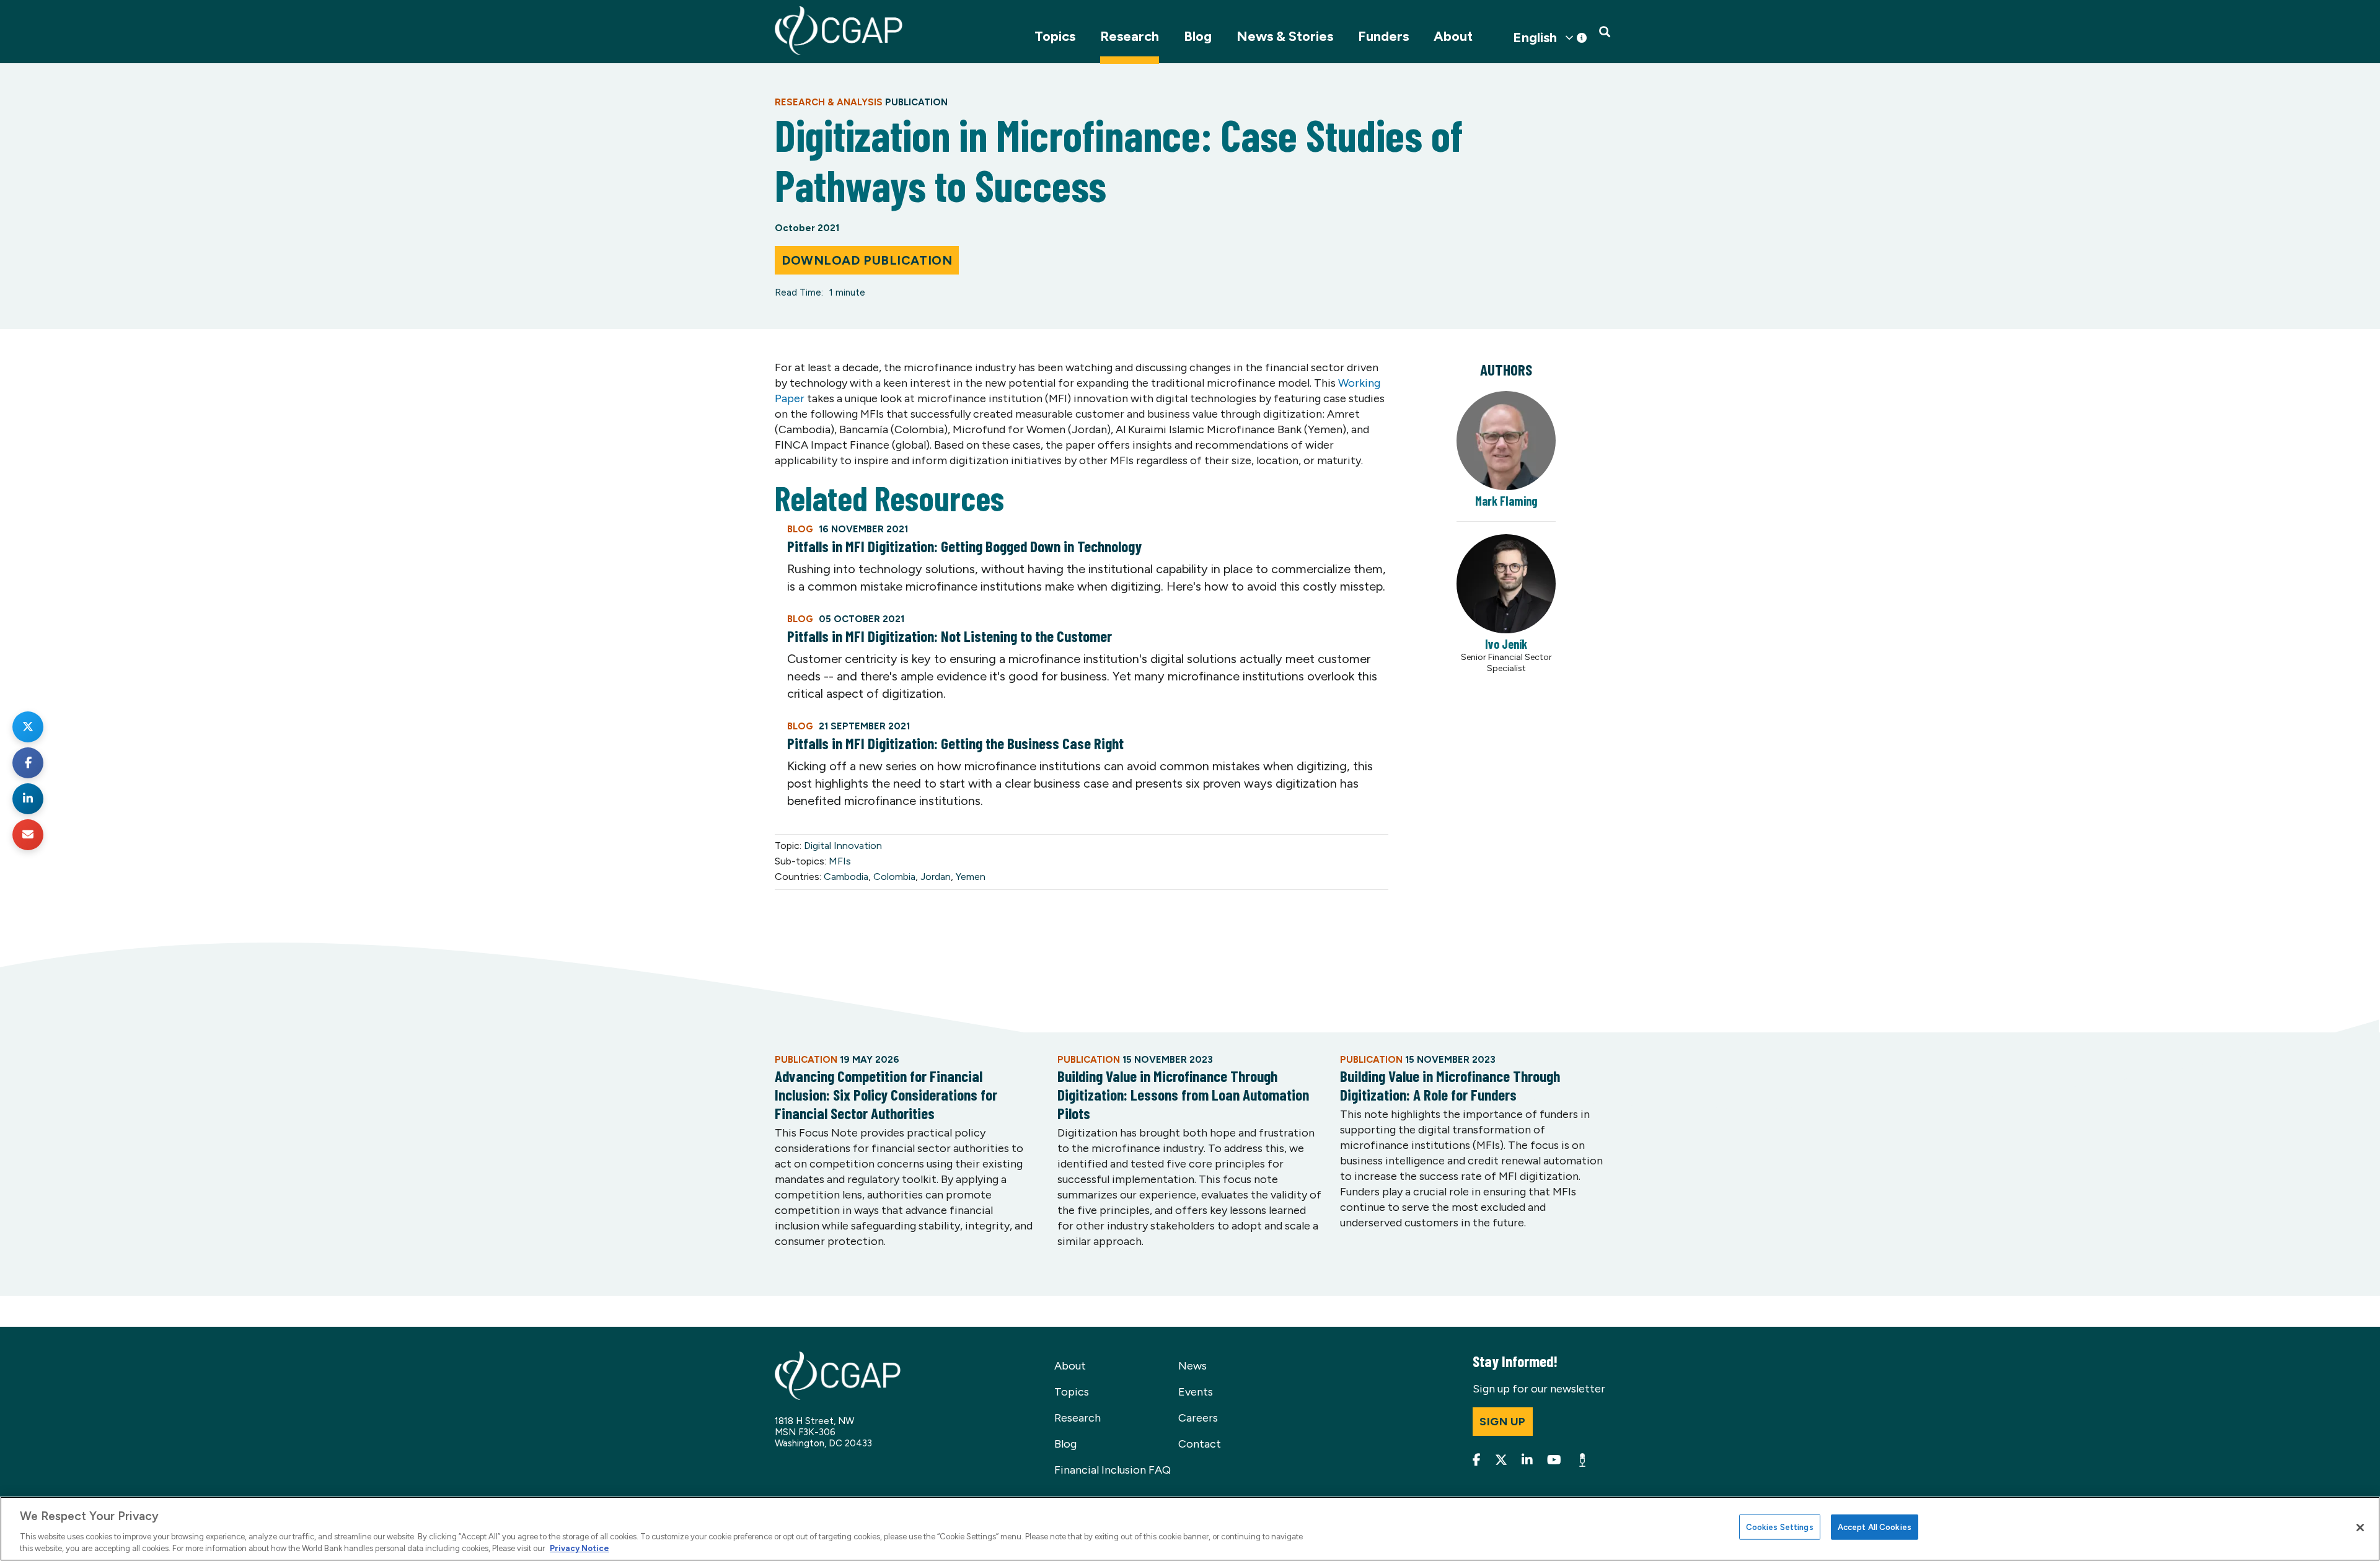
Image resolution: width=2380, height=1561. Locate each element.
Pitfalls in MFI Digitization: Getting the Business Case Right (955, 743)
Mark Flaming (1506, 501)
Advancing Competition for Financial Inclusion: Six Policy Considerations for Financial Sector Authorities (886, 1094)
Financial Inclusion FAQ (1113, 1470)
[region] (1190, 1529)
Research (1130, 36)
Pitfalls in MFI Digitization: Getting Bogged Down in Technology (964, 546)
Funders (1383, 36)
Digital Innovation (843, 846)
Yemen (971, 877)
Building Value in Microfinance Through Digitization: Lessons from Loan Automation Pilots (1183, 1094)
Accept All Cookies (1875, 1527)
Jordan (936, 877)
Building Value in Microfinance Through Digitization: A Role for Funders (1450, 1085)
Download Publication (867, 260)
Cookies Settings (1780, 1527)
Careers (1198, 1418)
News (1192, 1366)
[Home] (839, 31)
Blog (1198, 36)
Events (1196, 1392)
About (1453, 36)
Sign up (1503, 1422)
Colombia (894, 877)
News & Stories (1285, 36)
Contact (1200, 1444)
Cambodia (846, 877)
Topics (1055, 36)
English (1535, 38)
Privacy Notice (580, 1548)
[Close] (2360, 1528)
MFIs (840, 861)
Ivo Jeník (1506, 644)
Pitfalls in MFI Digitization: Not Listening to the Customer (950, 636)
